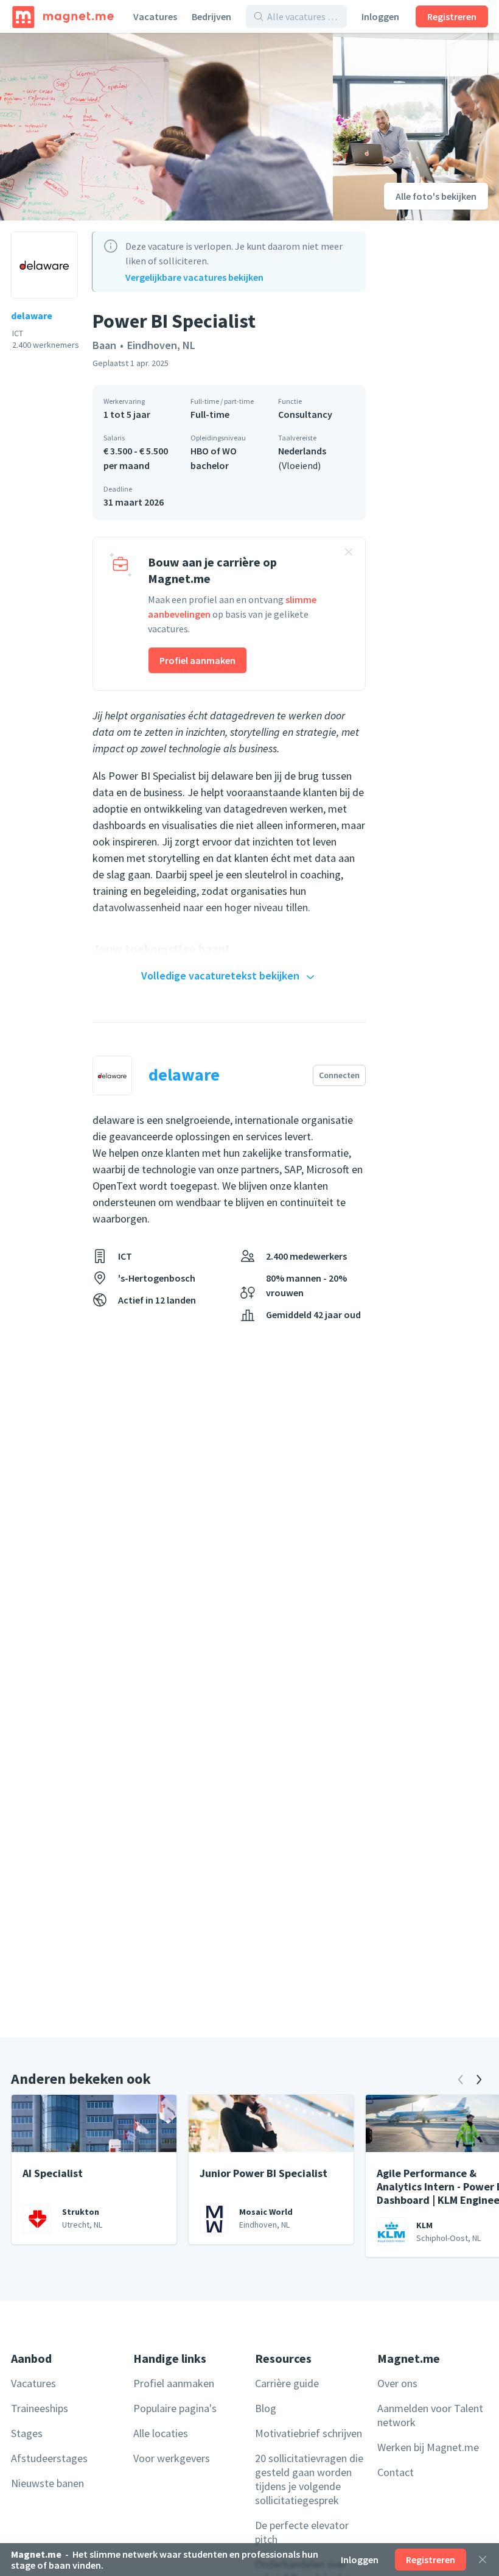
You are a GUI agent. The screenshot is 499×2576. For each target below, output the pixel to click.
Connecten (339, 1075)
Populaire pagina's (175, 2408)
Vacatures (155, 16)
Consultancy (305, 414)
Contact (396, 2472)
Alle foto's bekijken (436, 196)
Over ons (397, 2383)
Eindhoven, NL (161, 345)
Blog (266, 2408)
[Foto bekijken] (166, 127)
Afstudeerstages (49, 2458)
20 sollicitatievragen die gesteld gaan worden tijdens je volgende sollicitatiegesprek (309, 2479)
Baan (104, 345)
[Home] (63, 16)
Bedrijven (211, 16)
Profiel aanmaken (197, 660)
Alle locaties (161, 2433)
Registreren (452, 16)
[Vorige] (461, 2080)
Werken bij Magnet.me (428, 2447)
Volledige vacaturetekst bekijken (220, 976)
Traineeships (40, 2408)
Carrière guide (287, 2383)
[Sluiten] (483, 2560)
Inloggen (380, 16)
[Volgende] (479, 2080)
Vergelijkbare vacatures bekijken (194, 277)
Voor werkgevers (172, 2458)
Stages (27, 2433)
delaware (32, 316)
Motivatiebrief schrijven (309, 2433)
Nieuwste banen (47, 2483)
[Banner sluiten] (349, 554)
